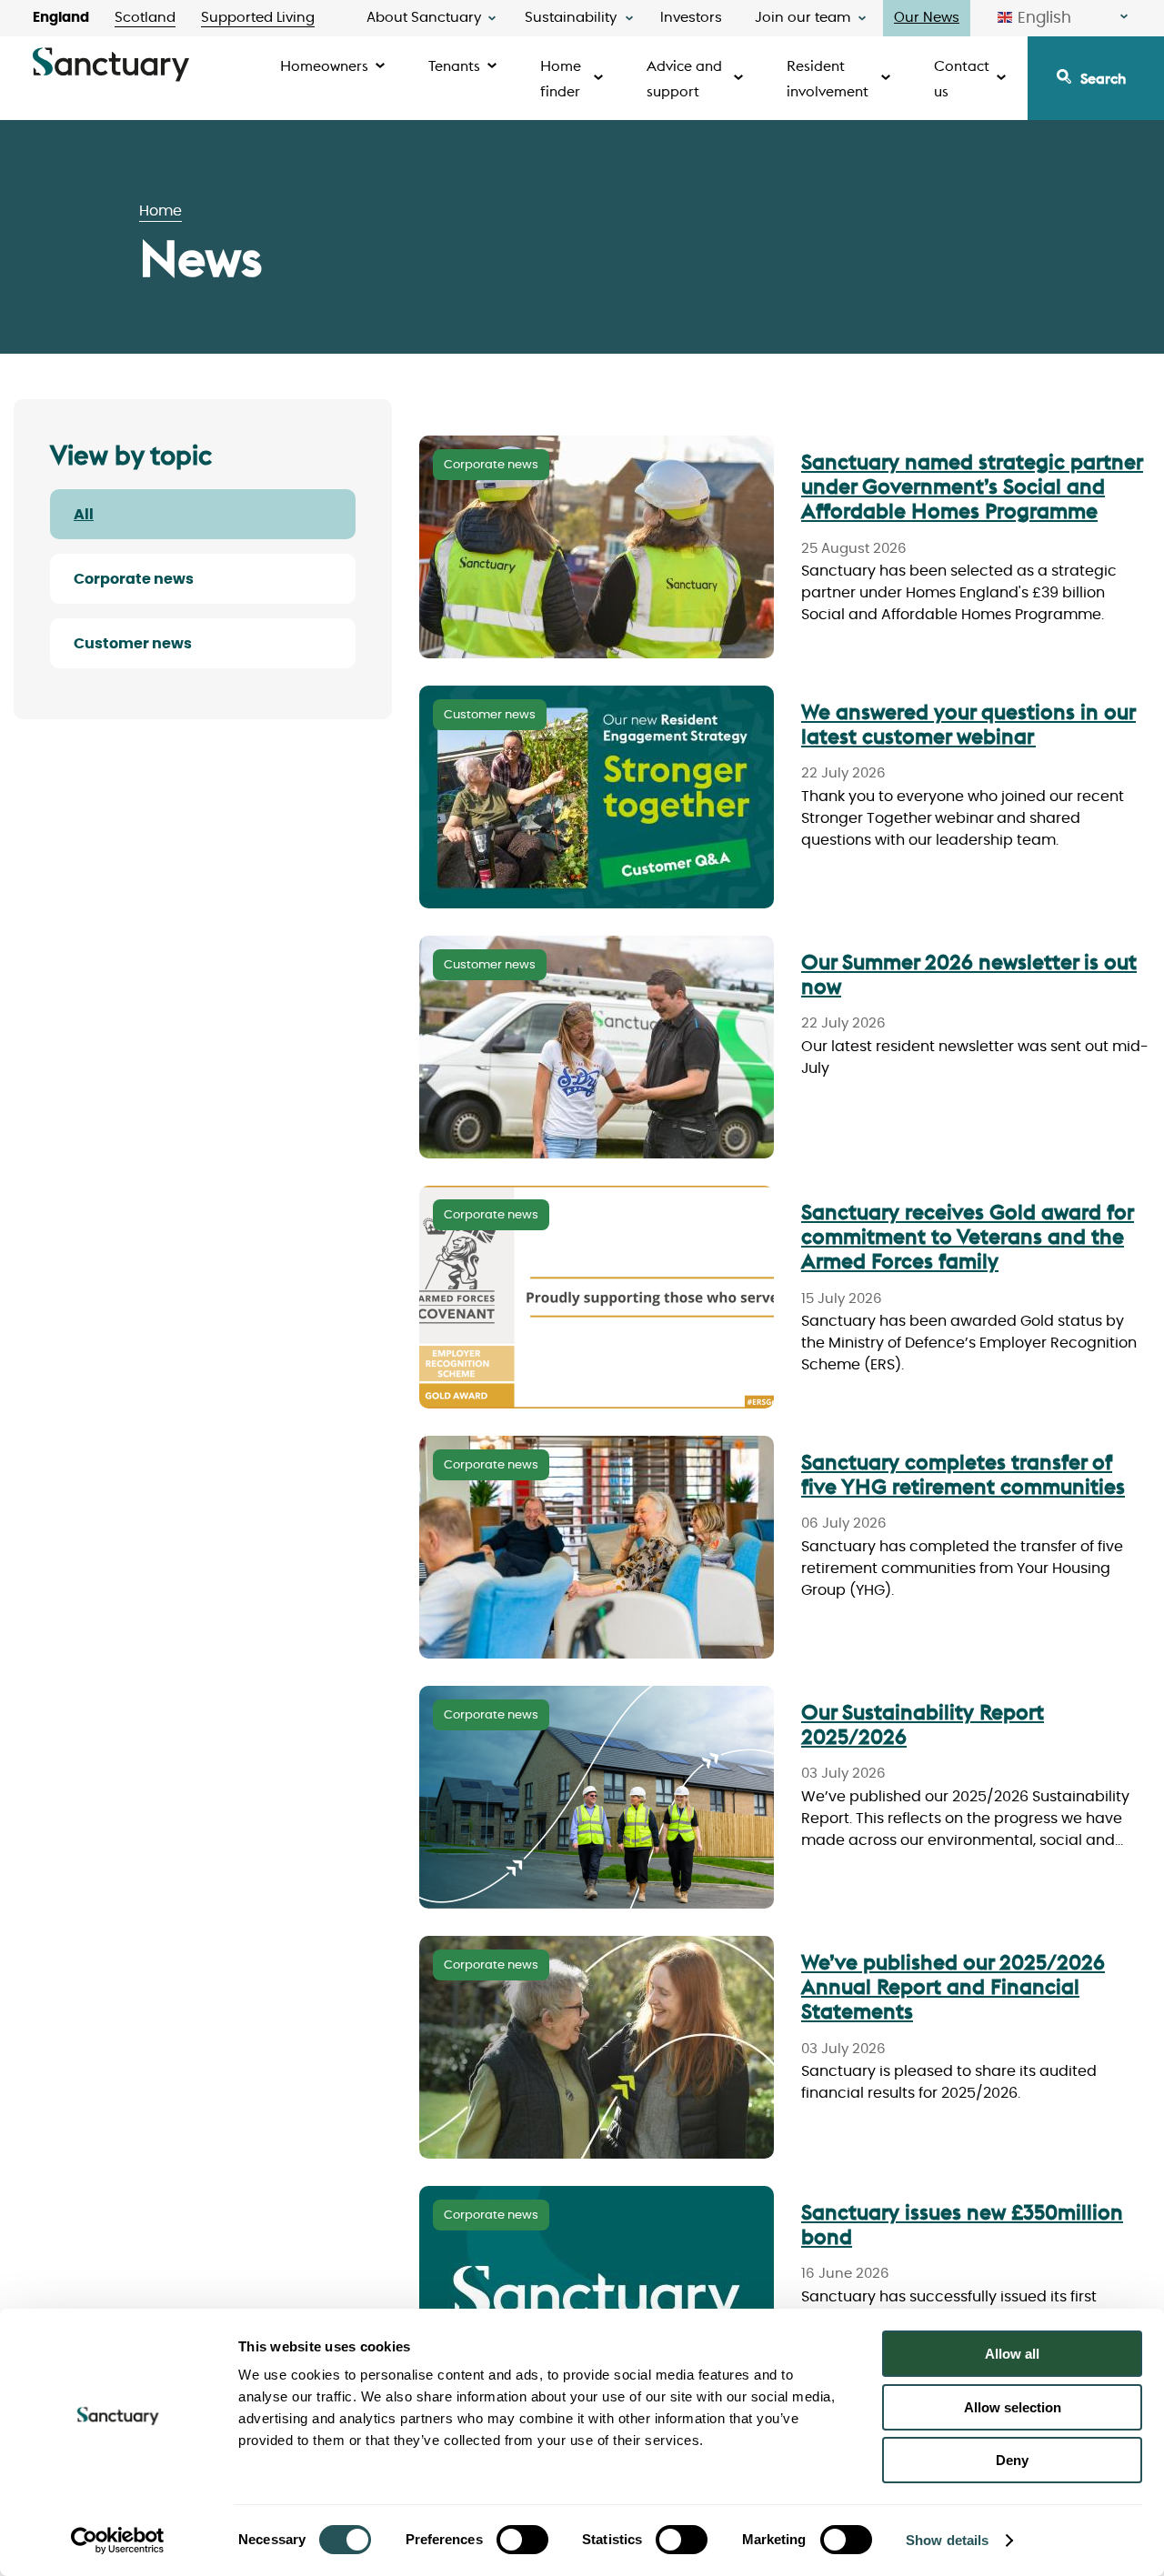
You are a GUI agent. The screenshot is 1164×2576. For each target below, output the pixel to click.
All (84, 515)
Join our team (803, 18)
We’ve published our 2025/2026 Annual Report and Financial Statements (953, 1986)
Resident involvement (828, 78)
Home (161, 211)
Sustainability (571, 18)
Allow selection (1013, 2407)
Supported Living (258, 18)
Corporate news (134, 579)
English (1044, 18)
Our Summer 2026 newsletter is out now (969, 974)
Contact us (962, 78)
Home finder (561, 78)
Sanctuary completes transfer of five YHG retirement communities (963, 1474)
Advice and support (684, 78)
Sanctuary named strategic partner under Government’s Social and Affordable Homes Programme (972, 486)
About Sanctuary (424, 18)
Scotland (145, 18)
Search (1103, 78)
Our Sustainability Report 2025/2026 (923, 1724)
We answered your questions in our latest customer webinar (968, 724)
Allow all (1012, 2354)
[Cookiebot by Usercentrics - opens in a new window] (118, 2541)
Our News (927, 18)
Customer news (133, 644)
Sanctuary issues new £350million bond (962, 2224)
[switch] (522, 2540)
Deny (1012, 2460)
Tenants (454, 65)
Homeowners (324, 65)
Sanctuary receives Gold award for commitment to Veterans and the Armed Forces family (968, 1236)
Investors (691, 18)
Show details (947, 2540)
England (61, 18)
